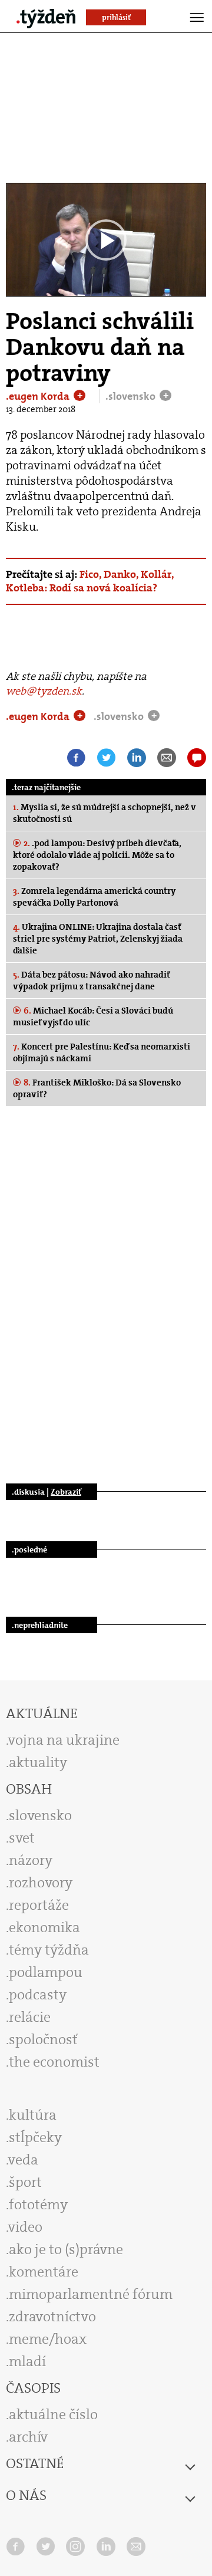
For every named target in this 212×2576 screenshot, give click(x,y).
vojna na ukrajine (64, 1740)
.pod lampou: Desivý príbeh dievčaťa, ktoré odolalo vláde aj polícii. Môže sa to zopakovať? (97, 855)
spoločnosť (43, 2039)
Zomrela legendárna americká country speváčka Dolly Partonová (94, 897)
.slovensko (132, 396)
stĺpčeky (35, 2137)
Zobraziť (66, 1492)
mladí (27, 2361)
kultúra (33, 2115)
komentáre (44, 2272)
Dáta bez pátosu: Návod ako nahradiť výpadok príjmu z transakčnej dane (91, 981)
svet (22, 1838)
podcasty (38, 1995)
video (25, 2227)
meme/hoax (48, 2339)
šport (25, 2182)
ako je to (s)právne (66, 2249)
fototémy (38, 2205)
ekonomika (44, 1927)
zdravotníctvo (52, 2317)
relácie (30, 2017)
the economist (54, 2062)
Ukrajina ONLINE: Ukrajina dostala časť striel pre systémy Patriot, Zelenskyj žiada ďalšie (98, 939)
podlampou (46, 1972)
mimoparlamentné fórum (91, 2294)
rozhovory (41, 1883)
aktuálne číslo (53, 2414)
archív (28, 2437)
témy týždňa (49, 1950)
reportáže (39, 1905)
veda (23, 2160)
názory (31, 1860)
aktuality (38, 1762)
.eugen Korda (39, 396)
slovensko (40, 1815)
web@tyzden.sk (44, 691)
